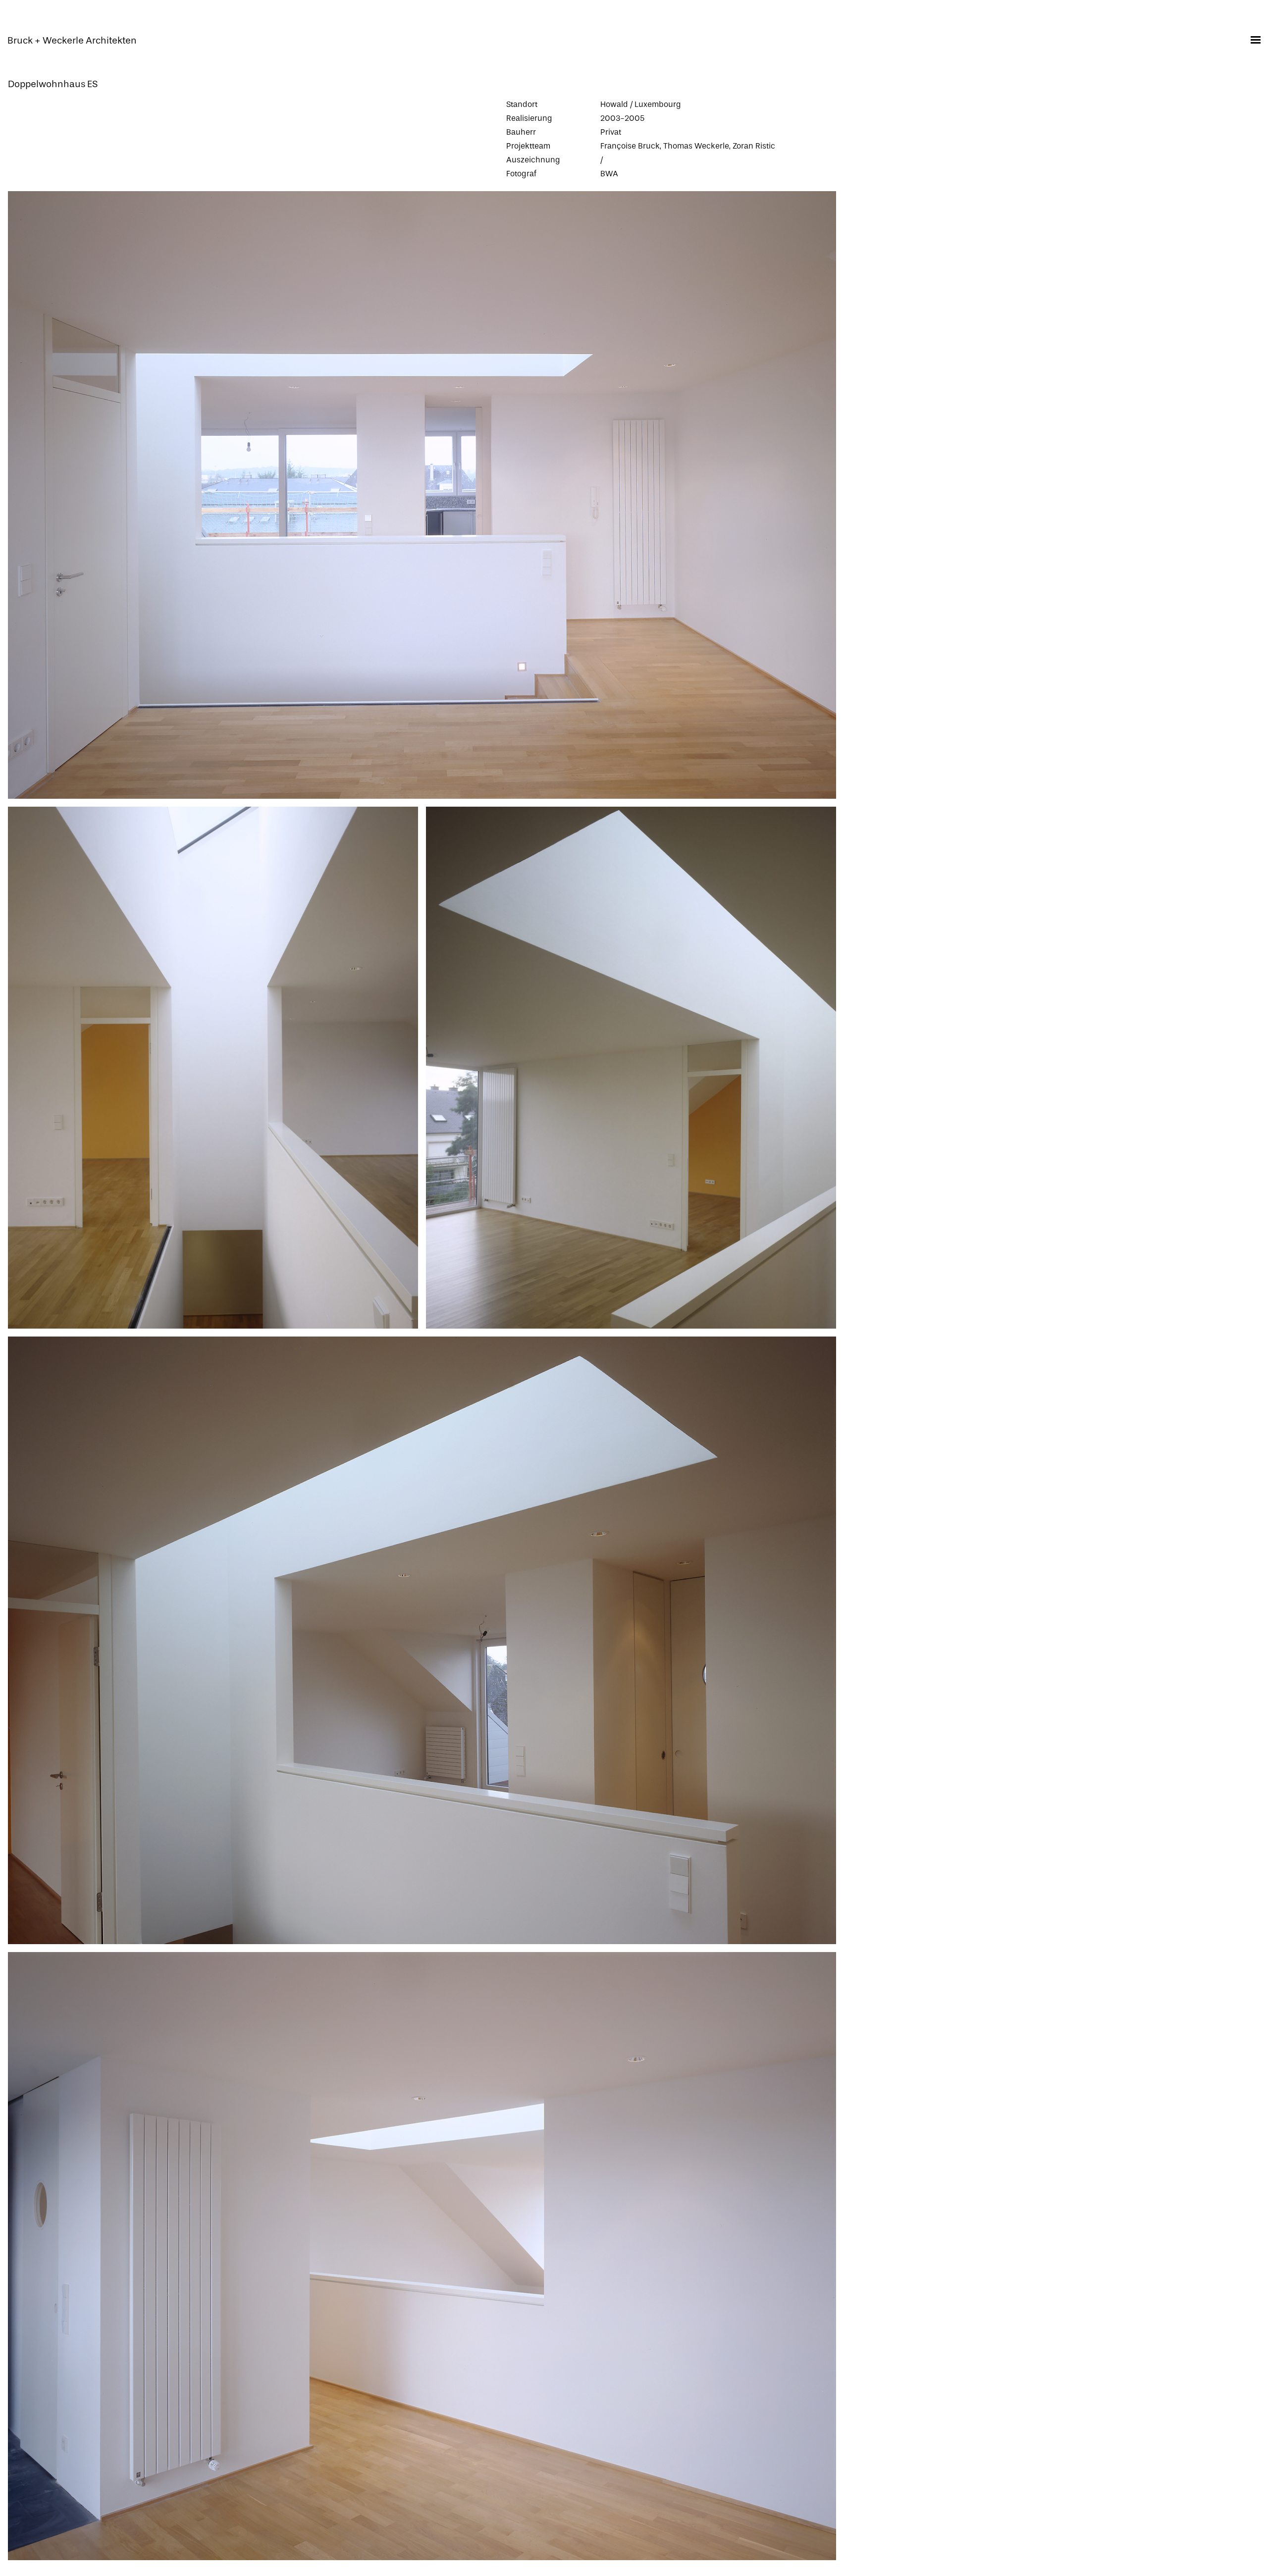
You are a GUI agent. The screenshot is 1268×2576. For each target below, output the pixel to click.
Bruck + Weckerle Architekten (72, 41)
